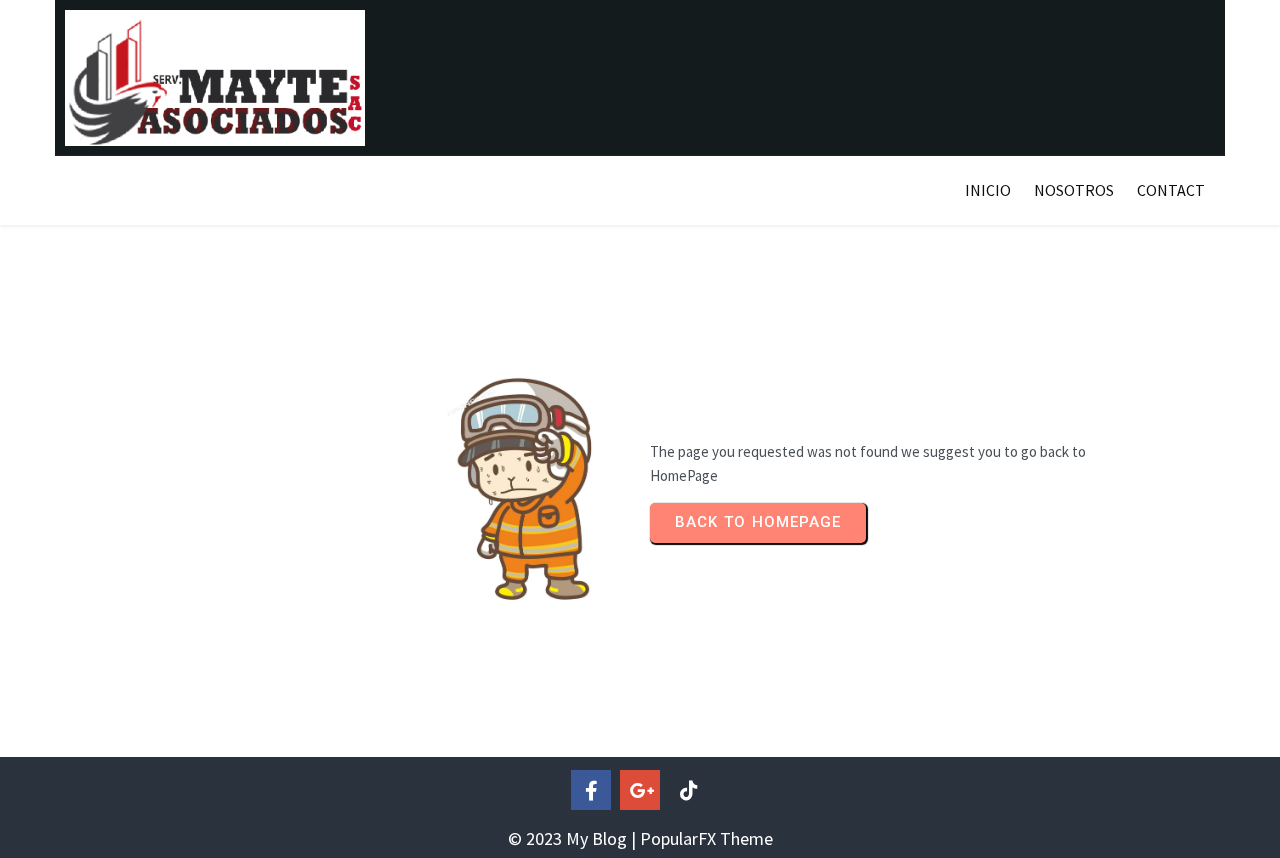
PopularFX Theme (706, 838)
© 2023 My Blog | (574, 838)
